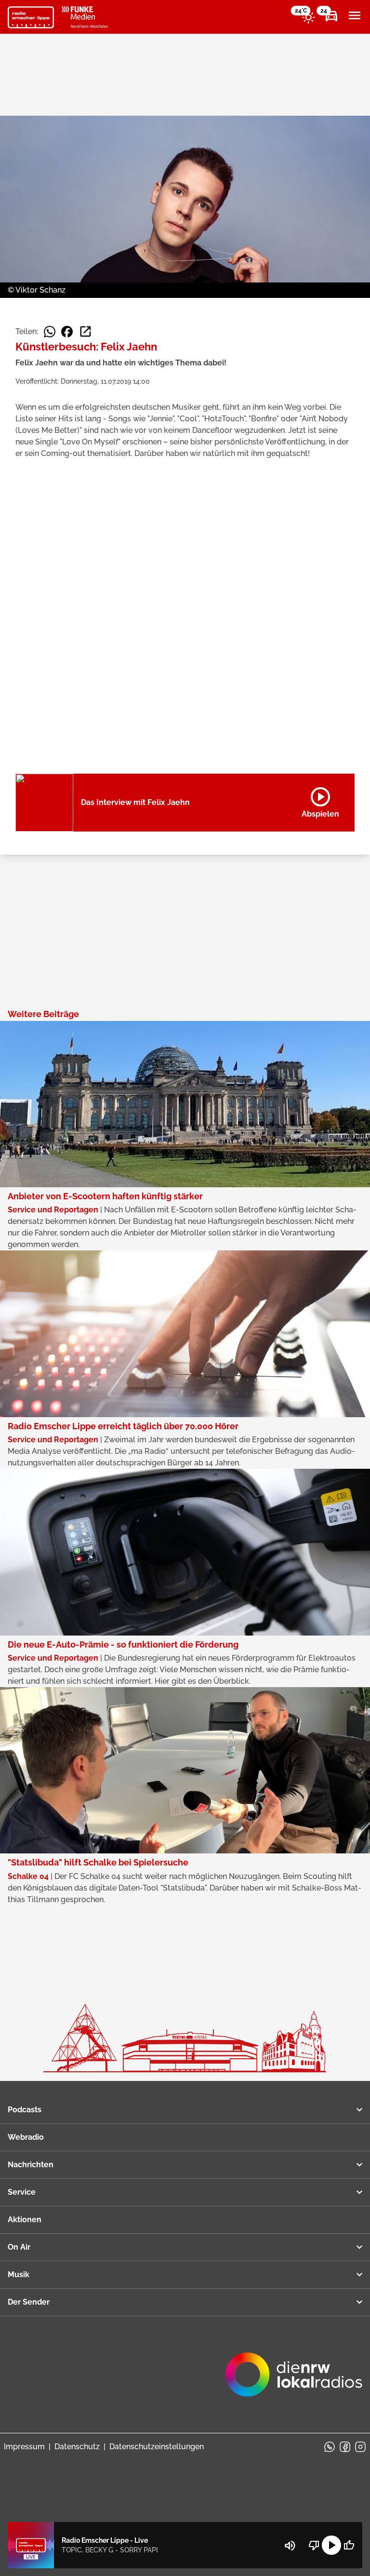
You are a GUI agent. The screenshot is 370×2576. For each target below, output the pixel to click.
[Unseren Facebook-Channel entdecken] (345, 2447)
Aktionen (25, 2220)
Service (22, 2192)
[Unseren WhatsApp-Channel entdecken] (330, 2447)
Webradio (26, 2137)
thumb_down (314, 2545)
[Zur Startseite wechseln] (31, 17)
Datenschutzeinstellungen (157, 2447)
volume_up (290, 2546)
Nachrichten (31, 2165)
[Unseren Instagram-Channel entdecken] (360, 2447)
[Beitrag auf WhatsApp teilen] (50, 332)
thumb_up (349, 2545)
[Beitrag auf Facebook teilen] (67, 332)
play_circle (331, 2545)
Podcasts (25, 2110)
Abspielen (320, 801)
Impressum (24, 2447)
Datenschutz (77, 2447)
